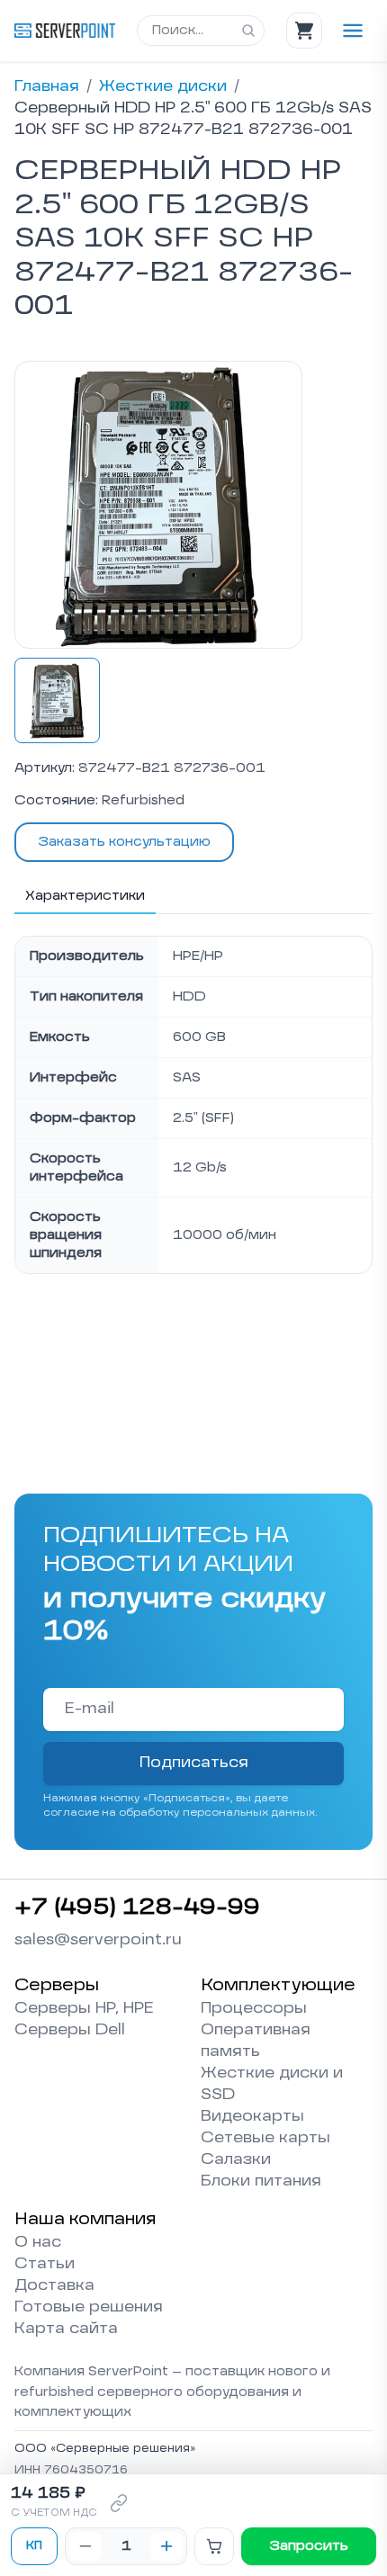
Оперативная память (256, 2042)
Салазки (236, 2160)
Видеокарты (252, 2117)
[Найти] (248, 31)
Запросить (309, 2546)
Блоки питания (261, 2182)
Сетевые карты (265, 2139)
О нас (38, 2243)
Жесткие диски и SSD (272, 2085)
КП (34, 2546)
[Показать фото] (57, 700)
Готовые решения (89, 2308)
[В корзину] (214, 2546)
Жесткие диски (163, 87)
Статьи (45, 2265)
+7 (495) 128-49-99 (137, 1908)
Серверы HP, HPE (84, 2009)
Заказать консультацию (124, 842)
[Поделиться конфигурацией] (119, 2503)
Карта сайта (66, 2329)
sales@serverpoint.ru (98, 1941)
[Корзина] (304, 31)
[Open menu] (353, 31)
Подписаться (194, 1764)
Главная (47, 87)
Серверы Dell (70, 2031)
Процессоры (254, 2009)
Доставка (54, 2286)
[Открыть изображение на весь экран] (158, 505)
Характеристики (85, 896)
